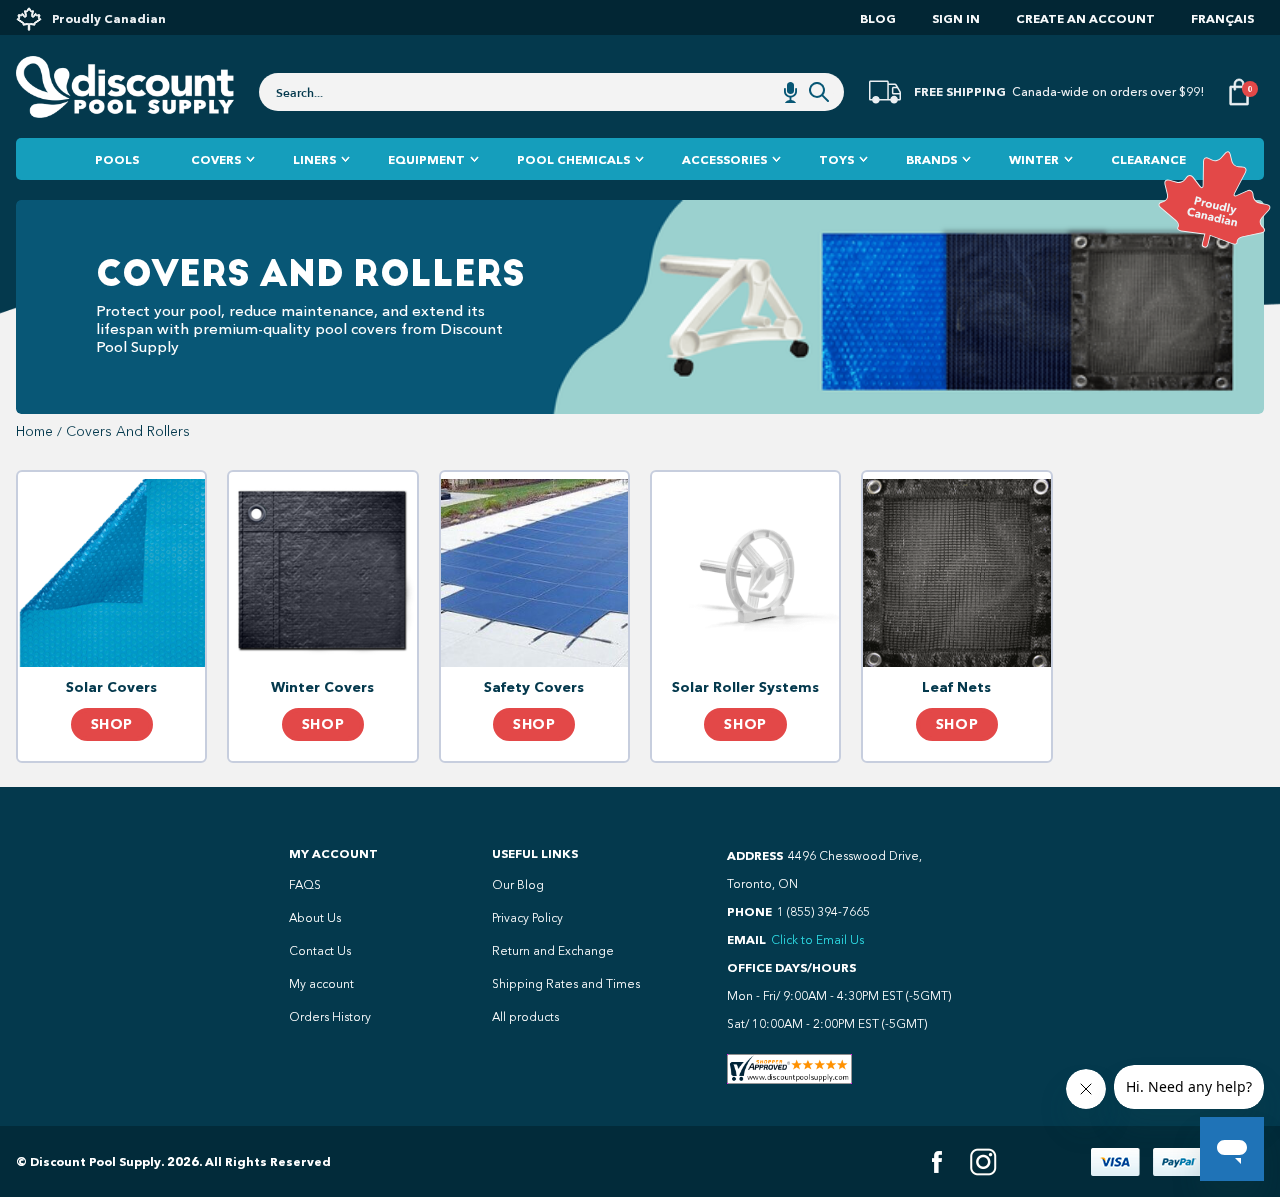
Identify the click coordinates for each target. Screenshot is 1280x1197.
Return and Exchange (553, 951)
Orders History (330, 1017)
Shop (112, 724)
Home (34, 432)
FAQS (305, 885)
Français (1222, 18)
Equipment (426, 159)
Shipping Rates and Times (566, 984)
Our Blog (518, 885)
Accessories (724, 159)
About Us (315, 918)
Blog (878, 18)
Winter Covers (322, 687)
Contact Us (320, 951)
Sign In (956, 18)
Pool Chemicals (573, 159)
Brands (931, 159)
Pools (117, 159)
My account (321, 984)
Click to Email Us (817, 940)
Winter (1034, 159)
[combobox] (551, 92)
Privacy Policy (527, 918)
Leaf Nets (956, 687)
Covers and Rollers (128, 432)
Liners (314, 159)
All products (525, 1017)
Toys (836, 159)
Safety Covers (534, 687)
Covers (216, 159)
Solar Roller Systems (745, 687)
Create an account (1085, 18)
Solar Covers (111, 687)
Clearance (1148, 159)
